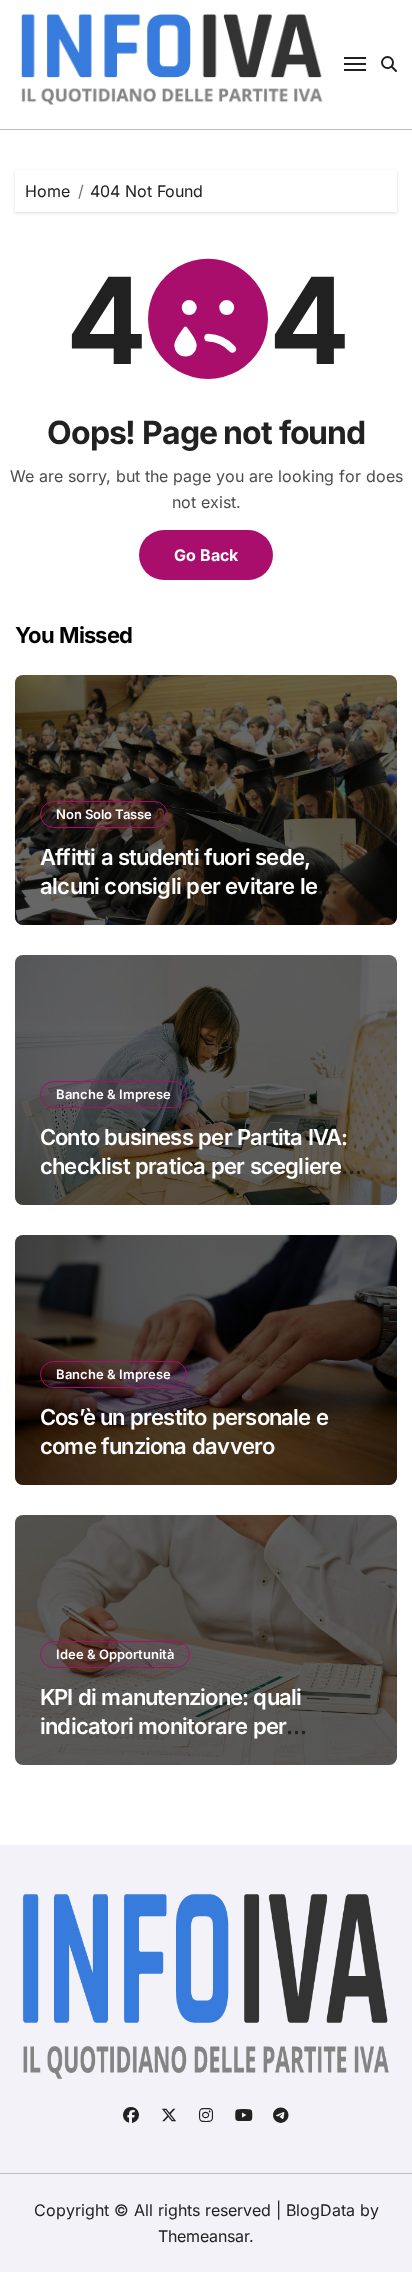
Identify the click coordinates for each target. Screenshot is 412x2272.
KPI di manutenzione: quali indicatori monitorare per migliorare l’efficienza (170, 1725)
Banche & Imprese (113, 1094)
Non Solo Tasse (104, 814)
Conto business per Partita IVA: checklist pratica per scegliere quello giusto (193, 1165)
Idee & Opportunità (115, 1654)
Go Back (206, 555)
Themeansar (203, 2236)
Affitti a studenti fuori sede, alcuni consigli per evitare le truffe (178, 885)
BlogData (320, 2210)
